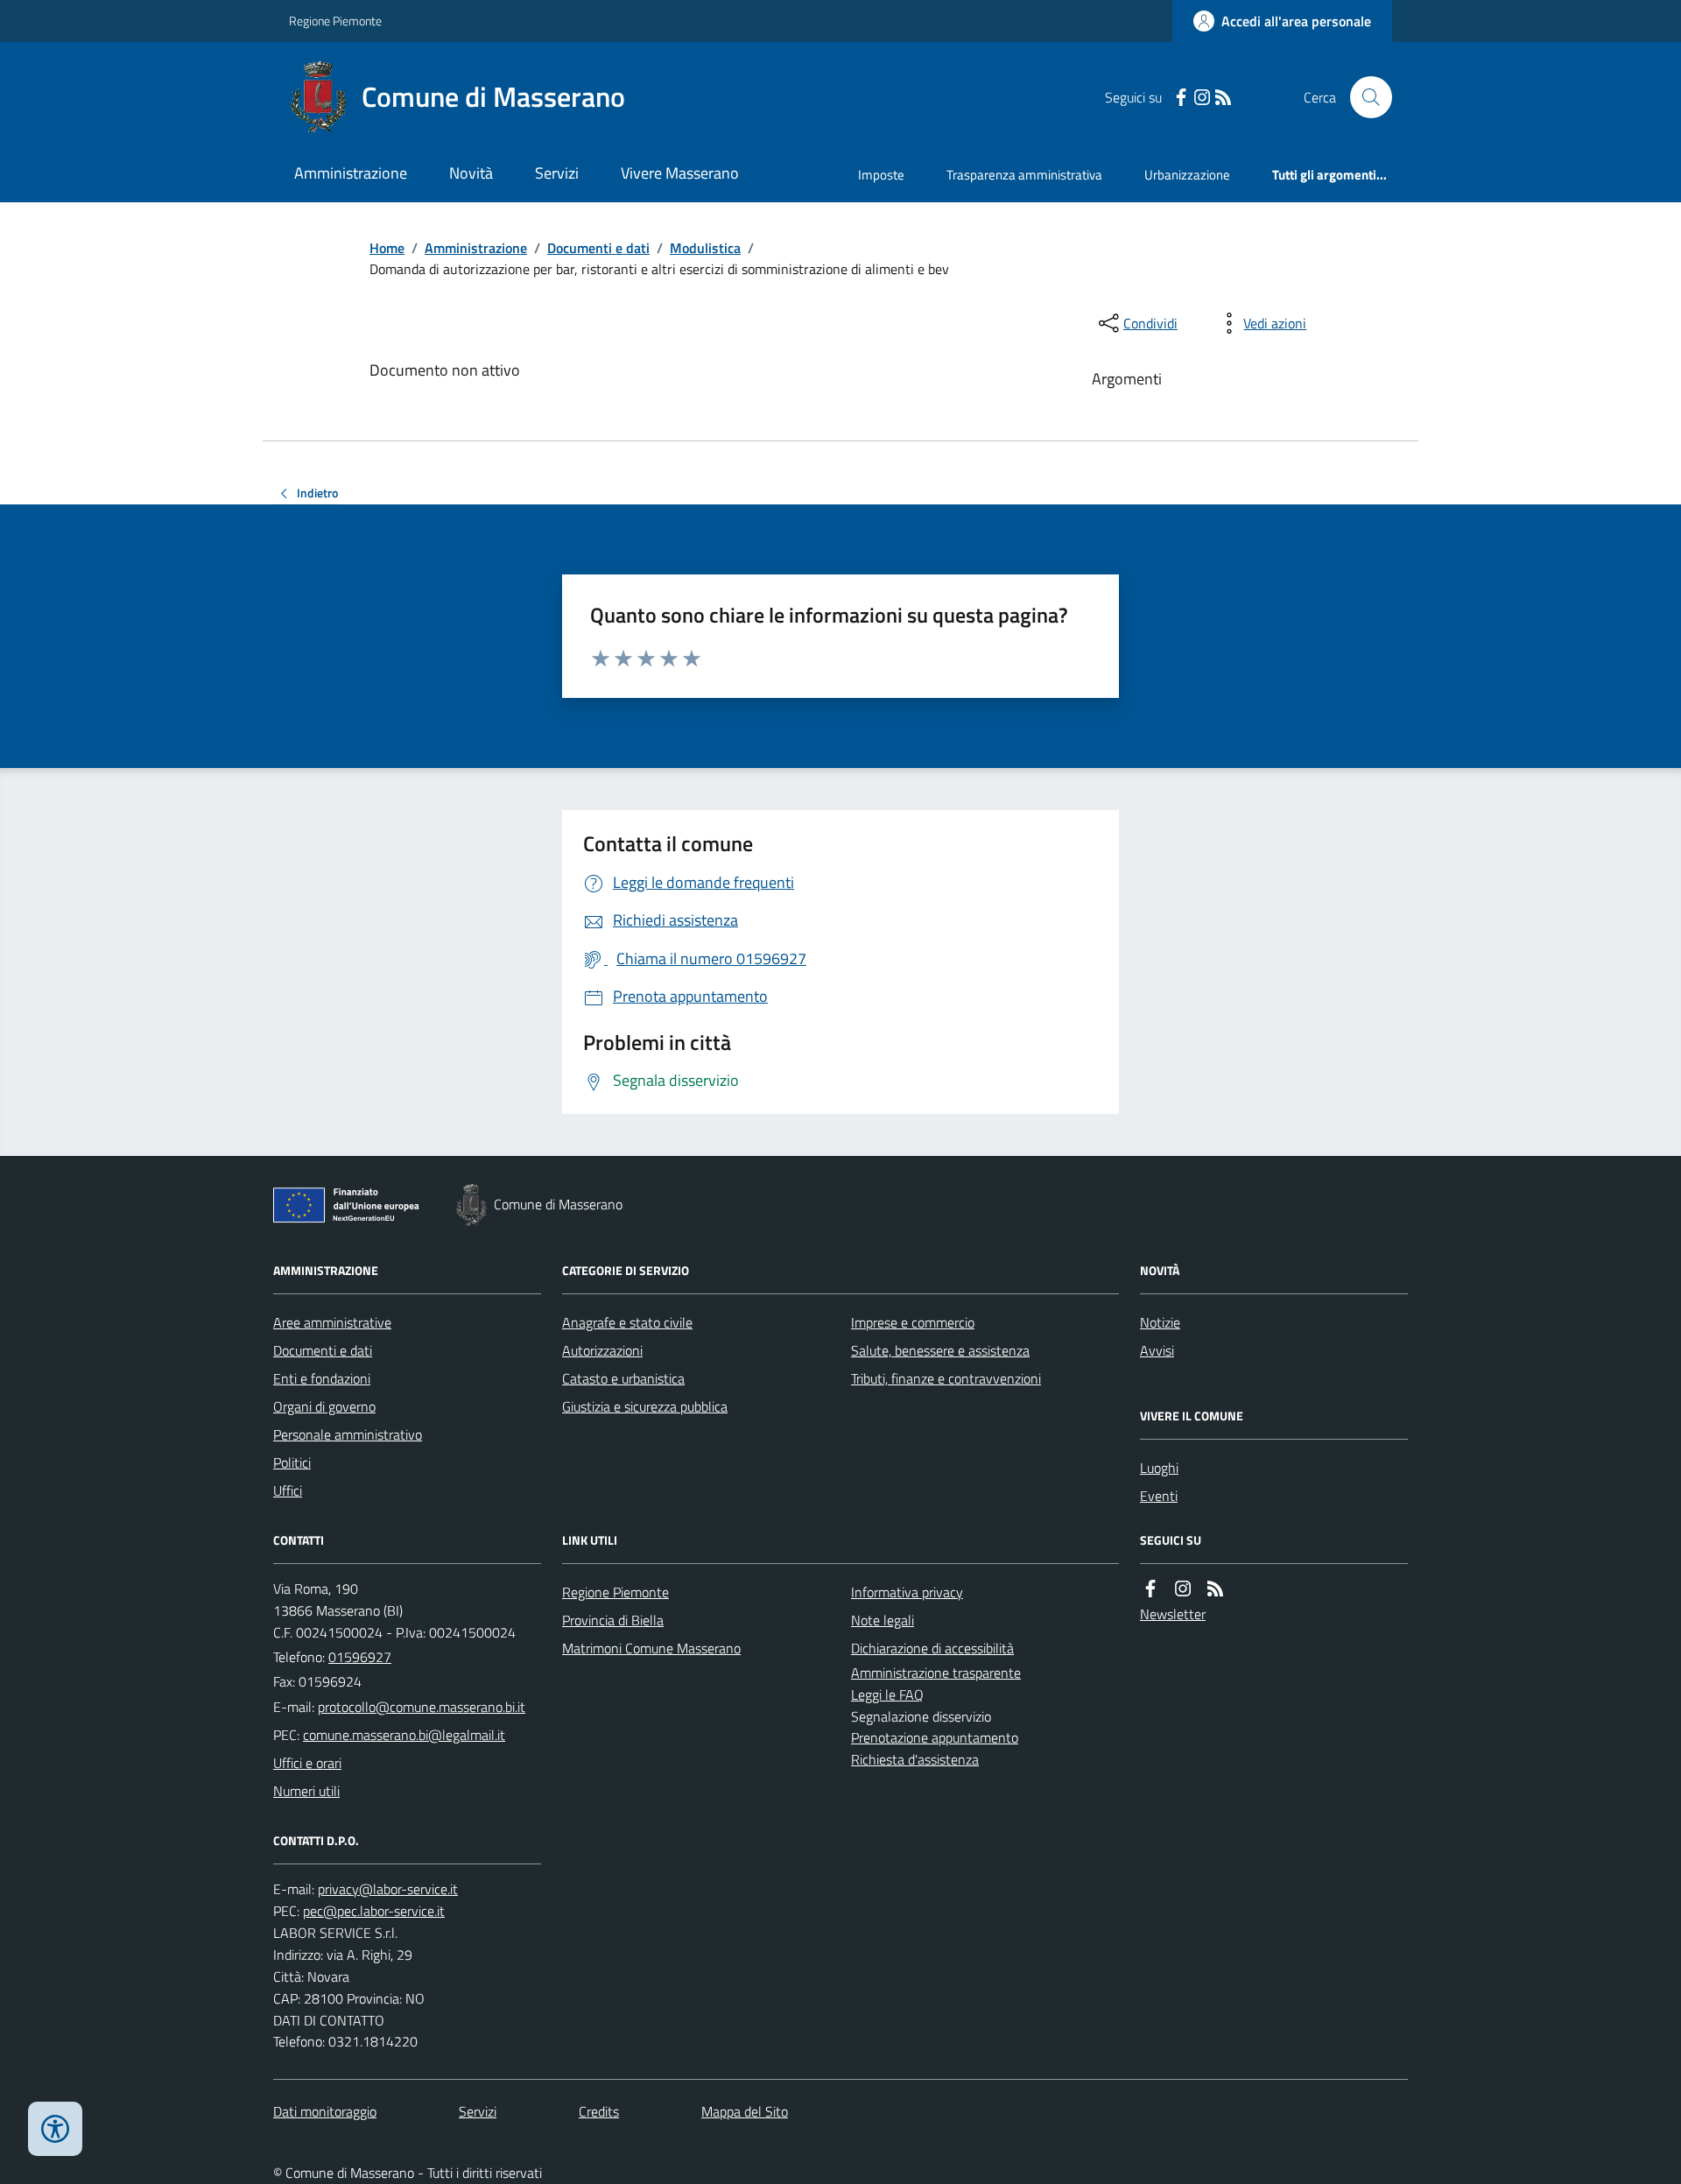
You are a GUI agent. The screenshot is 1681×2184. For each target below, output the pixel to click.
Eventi (1159, 1496)
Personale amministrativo (348, 1434)
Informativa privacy (907, 1592)
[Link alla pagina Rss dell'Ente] (1215, 1589)
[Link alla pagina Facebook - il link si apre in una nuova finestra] (1181, 98)
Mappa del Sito (745, 2111)
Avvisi (1157, 1350)
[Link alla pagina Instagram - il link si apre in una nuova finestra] (1202, 98)
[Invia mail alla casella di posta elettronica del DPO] (388, 1889)
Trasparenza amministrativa (1024, 175)
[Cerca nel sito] (1364, 97)
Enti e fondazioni (322, 1378)
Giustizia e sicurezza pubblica (645, 1406)
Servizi (557, 173)
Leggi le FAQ (887, 1694)
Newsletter (1173, 1614)
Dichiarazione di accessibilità (932, 1648)
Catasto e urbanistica (623, 1378)
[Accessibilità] (55, 2129)
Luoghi (1159, 1468)
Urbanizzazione (1187, 175)
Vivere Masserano (680, 173)
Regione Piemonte (335, 21)
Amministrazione (351, 173)
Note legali (883, 1620)
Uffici (288, 1490)
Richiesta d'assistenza (915, 1759)
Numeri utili (306, 1791)
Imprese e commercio (913, 1322)
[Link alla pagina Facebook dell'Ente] (1150, 1589)
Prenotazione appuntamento (935, 1737)
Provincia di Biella (613, 1620)
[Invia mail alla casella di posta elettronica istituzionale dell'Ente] (422, 1707)
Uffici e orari (307, 1763)
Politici (292, 1462)
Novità (471, 173)
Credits (599, 2111)
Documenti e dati (598, 248)
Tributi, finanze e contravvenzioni (946, 1378)
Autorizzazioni (602, 1350)
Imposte (881, 175)
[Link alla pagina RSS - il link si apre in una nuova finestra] (1223, 98)
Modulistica (705, 248)
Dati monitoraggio (325, 2111)
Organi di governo (324, 1406)
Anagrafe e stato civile (627, 1322)
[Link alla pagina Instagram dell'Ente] (1183, 1589)
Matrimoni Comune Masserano (651, 1648)
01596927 (360, 1657)
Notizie (1160, 1322)
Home (387, 248)
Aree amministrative (332, 1322)
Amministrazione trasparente (936, 1673)
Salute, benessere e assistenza (940, 1350)
